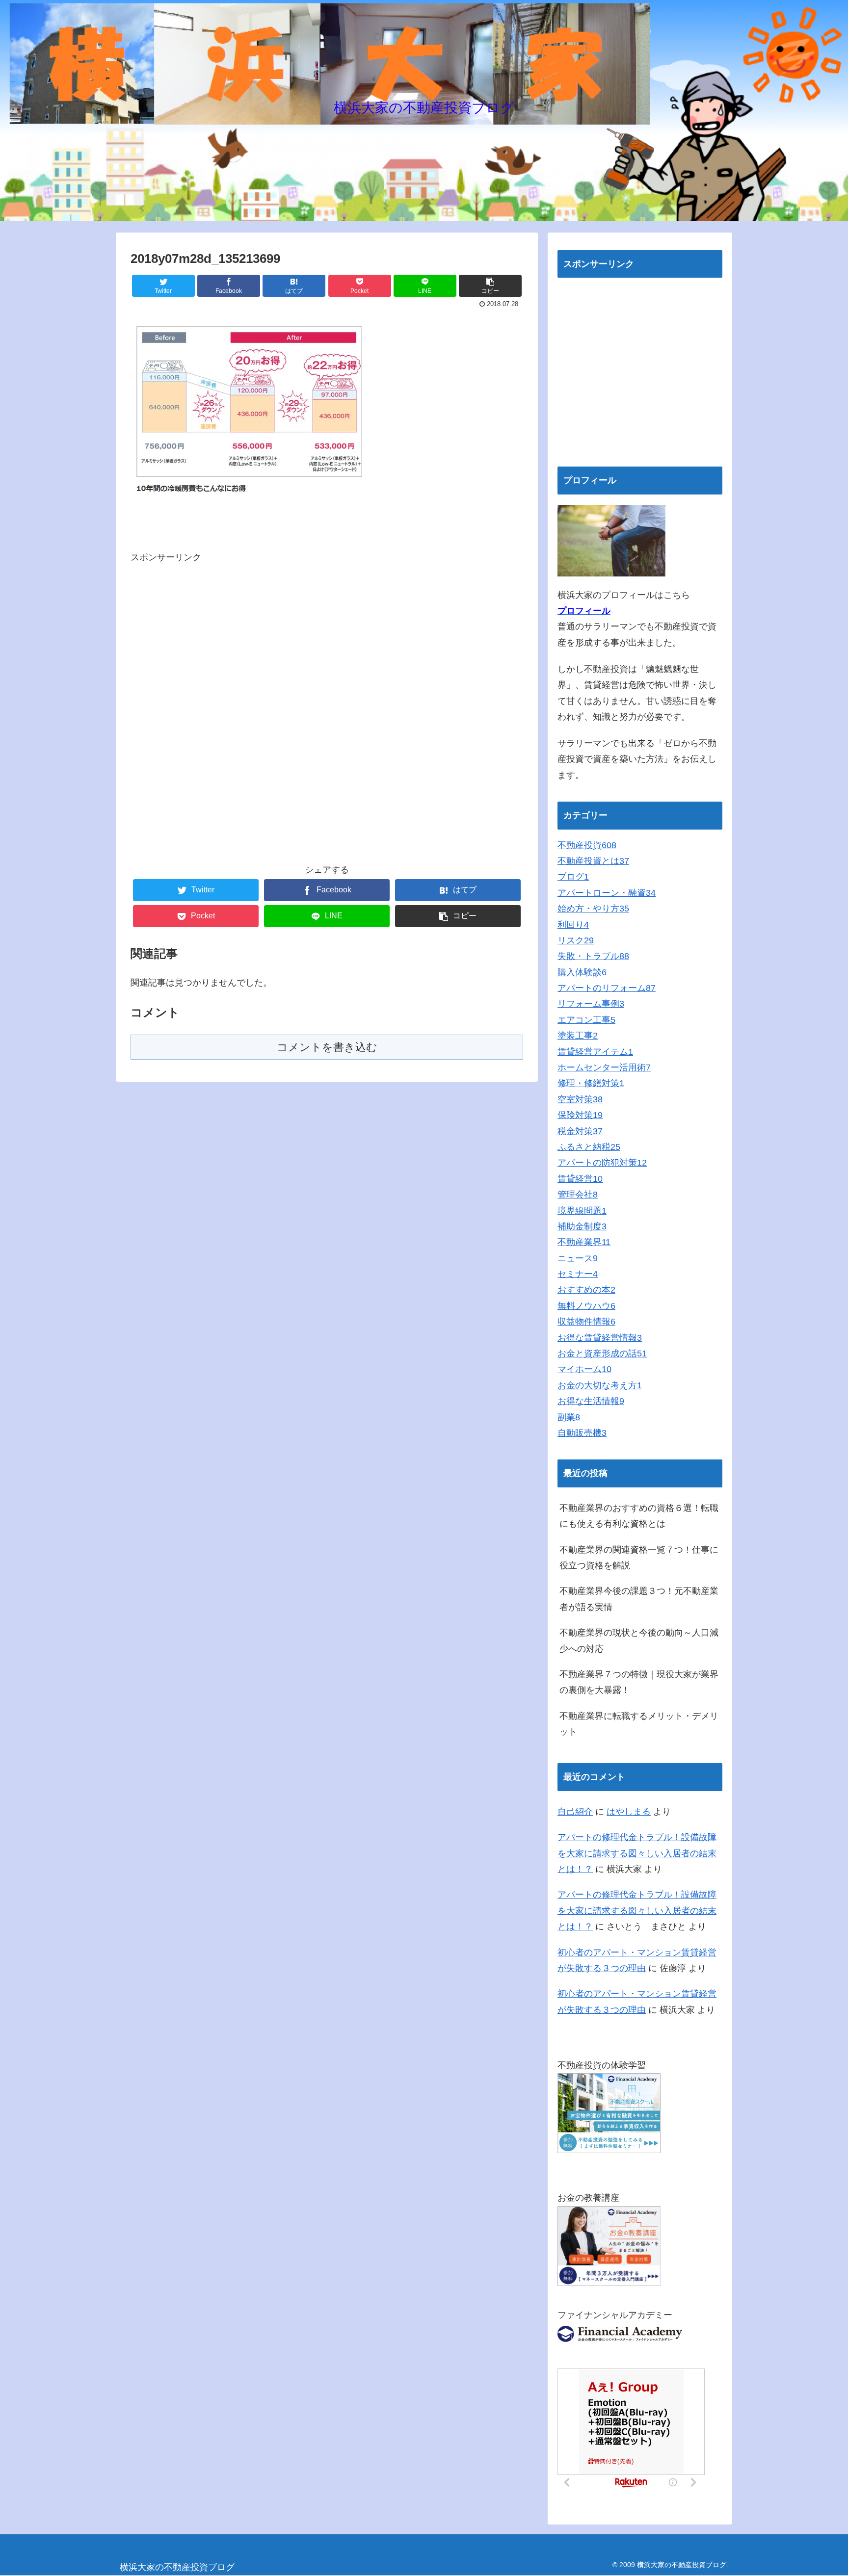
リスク (576, 940)
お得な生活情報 (591, 1401)
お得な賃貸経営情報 (600, 1338)
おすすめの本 (586, 1290)
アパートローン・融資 (607, 893)
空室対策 (580, 1099)
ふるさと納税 (589, 1147)
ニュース (578, 1258)
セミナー (578, 1274)
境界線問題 (582, 1211)
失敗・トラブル (593, 956)
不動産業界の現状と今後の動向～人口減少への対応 (639, 1640)
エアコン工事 (586, 1020)
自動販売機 (582, 1433)
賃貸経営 (580, 1179)
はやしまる (629, 1812)
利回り (573, 925)
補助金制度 (582, 1226)
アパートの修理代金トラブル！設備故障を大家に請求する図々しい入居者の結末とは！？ (637, 1853)
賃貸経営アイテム (595, 1052)
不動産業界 (584, 1242)
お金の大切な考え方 (600, 1385)
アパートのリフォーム (607, 988)
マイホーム (584, 1369)
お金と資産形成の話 (602, 1353)
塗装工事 (578, 1036)
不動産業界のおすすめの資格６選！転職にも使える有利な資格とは (639, 1516)
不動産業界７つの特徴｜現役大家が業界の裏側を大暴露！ (639, 1682)
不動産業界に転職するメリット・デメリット (639, 1724)
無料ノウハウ (586, 1306)
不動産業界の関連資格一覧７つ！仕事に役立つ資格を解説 (639, 1558)
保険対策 (580, 1115)
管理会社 (578, 1195)
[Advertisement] (327, 710)
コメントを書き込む (327, 1047)
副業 (569, 1417)
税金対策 (580, 1131)
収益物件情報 (586, 1322)
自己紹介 (575, 1812)
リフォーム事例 (591, 1004)
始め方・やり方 (593, 909)
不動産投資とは (593, 861)
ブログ (573, 877)
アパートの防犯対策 (602, 1163)
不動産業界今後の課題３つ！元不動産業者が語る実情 (639, 1599)
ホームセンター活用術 (604, 1067)
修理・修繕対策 (591, 1083)
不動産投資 (587, 845)
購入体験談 (582, 972)
